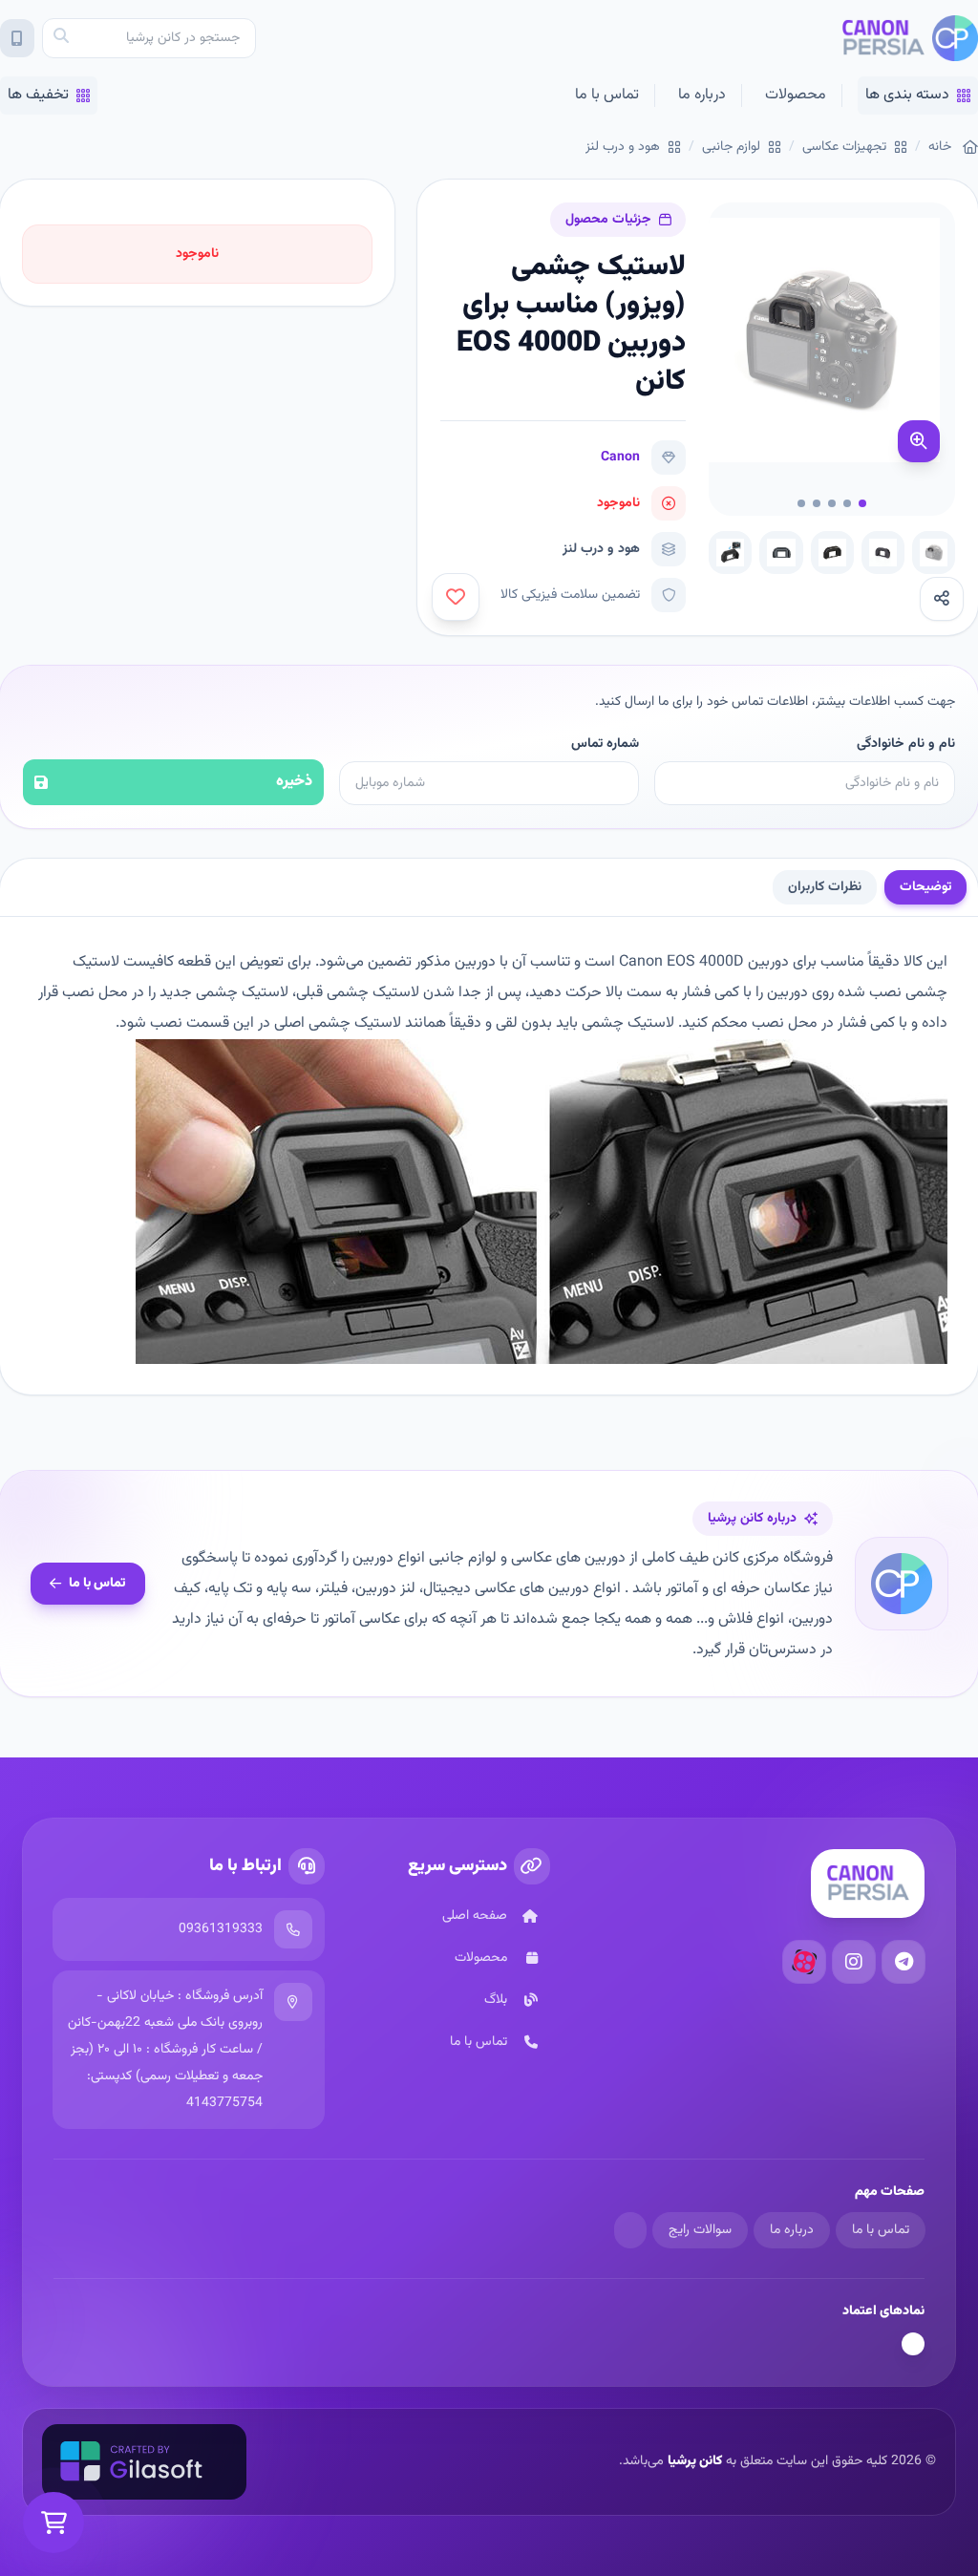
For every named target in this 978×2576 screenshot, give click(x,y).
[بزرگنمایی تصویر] (919, 441)
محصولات (796, 95)
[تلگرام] (904, 1962)
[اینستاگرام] (854, 1962)
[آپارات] (804, 1962)
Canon (620, 458)
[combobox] (149, 38)
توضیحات (925, 887)
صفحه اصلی (475, 1916)
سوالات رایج (700, 2230)
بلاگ (496, 2000)
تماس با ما (607, 95)
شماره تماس (605, 744)
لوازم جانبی (731, 147)
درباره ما (702, 95)
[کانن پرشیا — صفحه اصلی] (910, 38)
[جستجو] (61, 38)
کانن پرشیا (695, 2461)
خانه (940, 147)
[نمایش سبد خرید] (53, 2523)
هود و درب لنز (623, 147)
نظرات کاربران (825, 887)
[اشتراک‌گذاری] (942, 599)
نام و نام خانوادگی (906, 744)
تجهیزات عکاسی (844, 147)
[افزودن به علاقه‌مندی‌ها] (456, 597)
